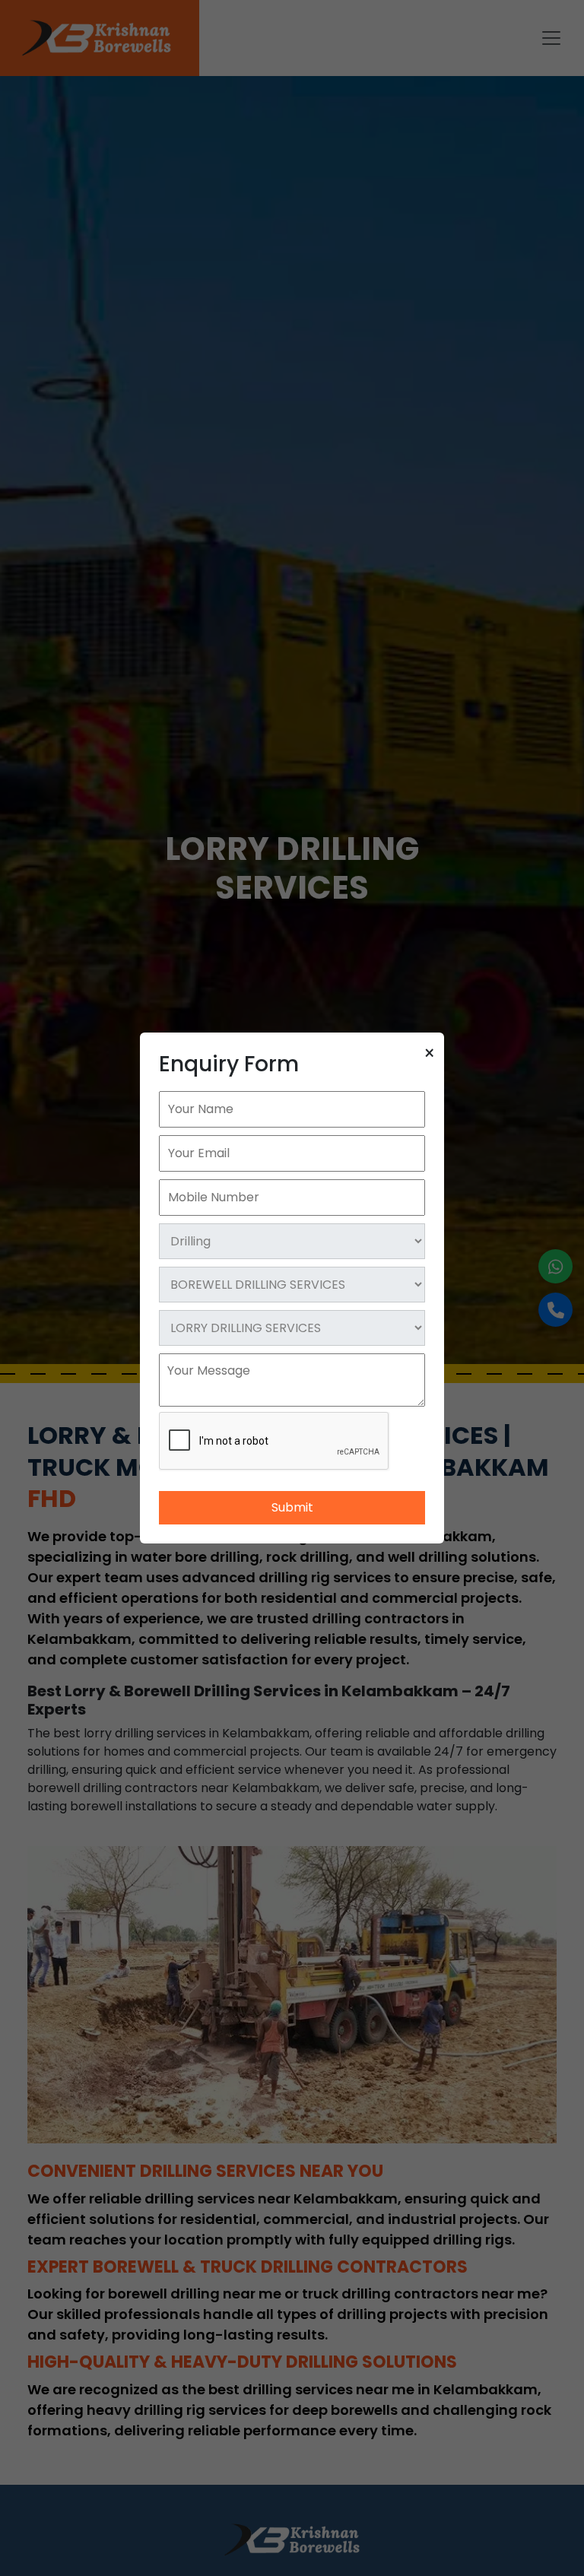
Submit (292, 1507)
